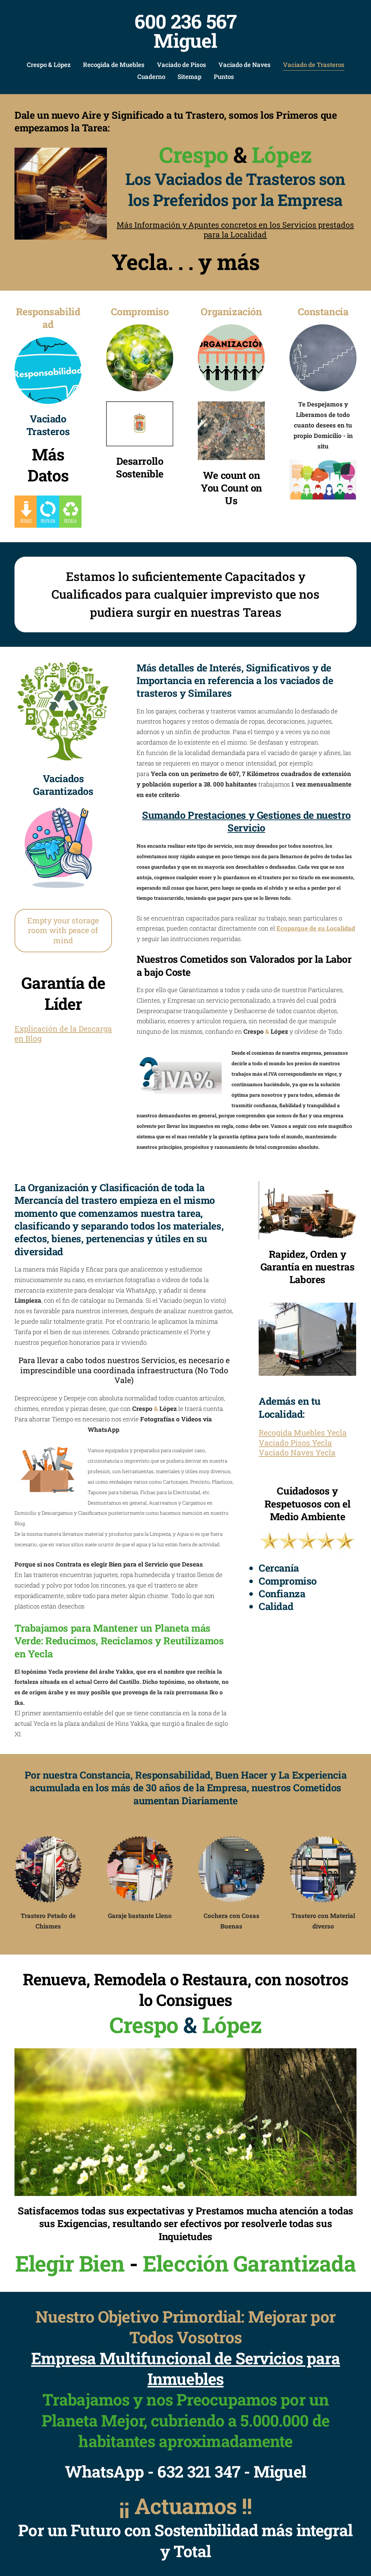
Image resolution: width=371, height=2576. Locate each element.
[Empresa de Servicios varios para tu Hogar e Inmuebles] (185, 2122)
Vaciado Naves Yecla (297, 1453)
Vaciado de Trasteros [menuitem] (314, 65)
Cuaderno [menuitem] (151, 77)
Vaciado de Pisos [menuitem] (182, 65)
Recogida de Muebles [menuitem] (114, 65)
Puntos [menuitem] (224, 77)
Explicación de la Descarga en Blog (63, 1034)
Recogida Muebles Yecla (303, 1433)
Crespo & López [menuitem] (49, 65)
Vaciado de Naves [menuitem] (245, 65)
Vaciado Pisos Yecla (295, 1443)
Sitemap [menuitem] (189, 77)
